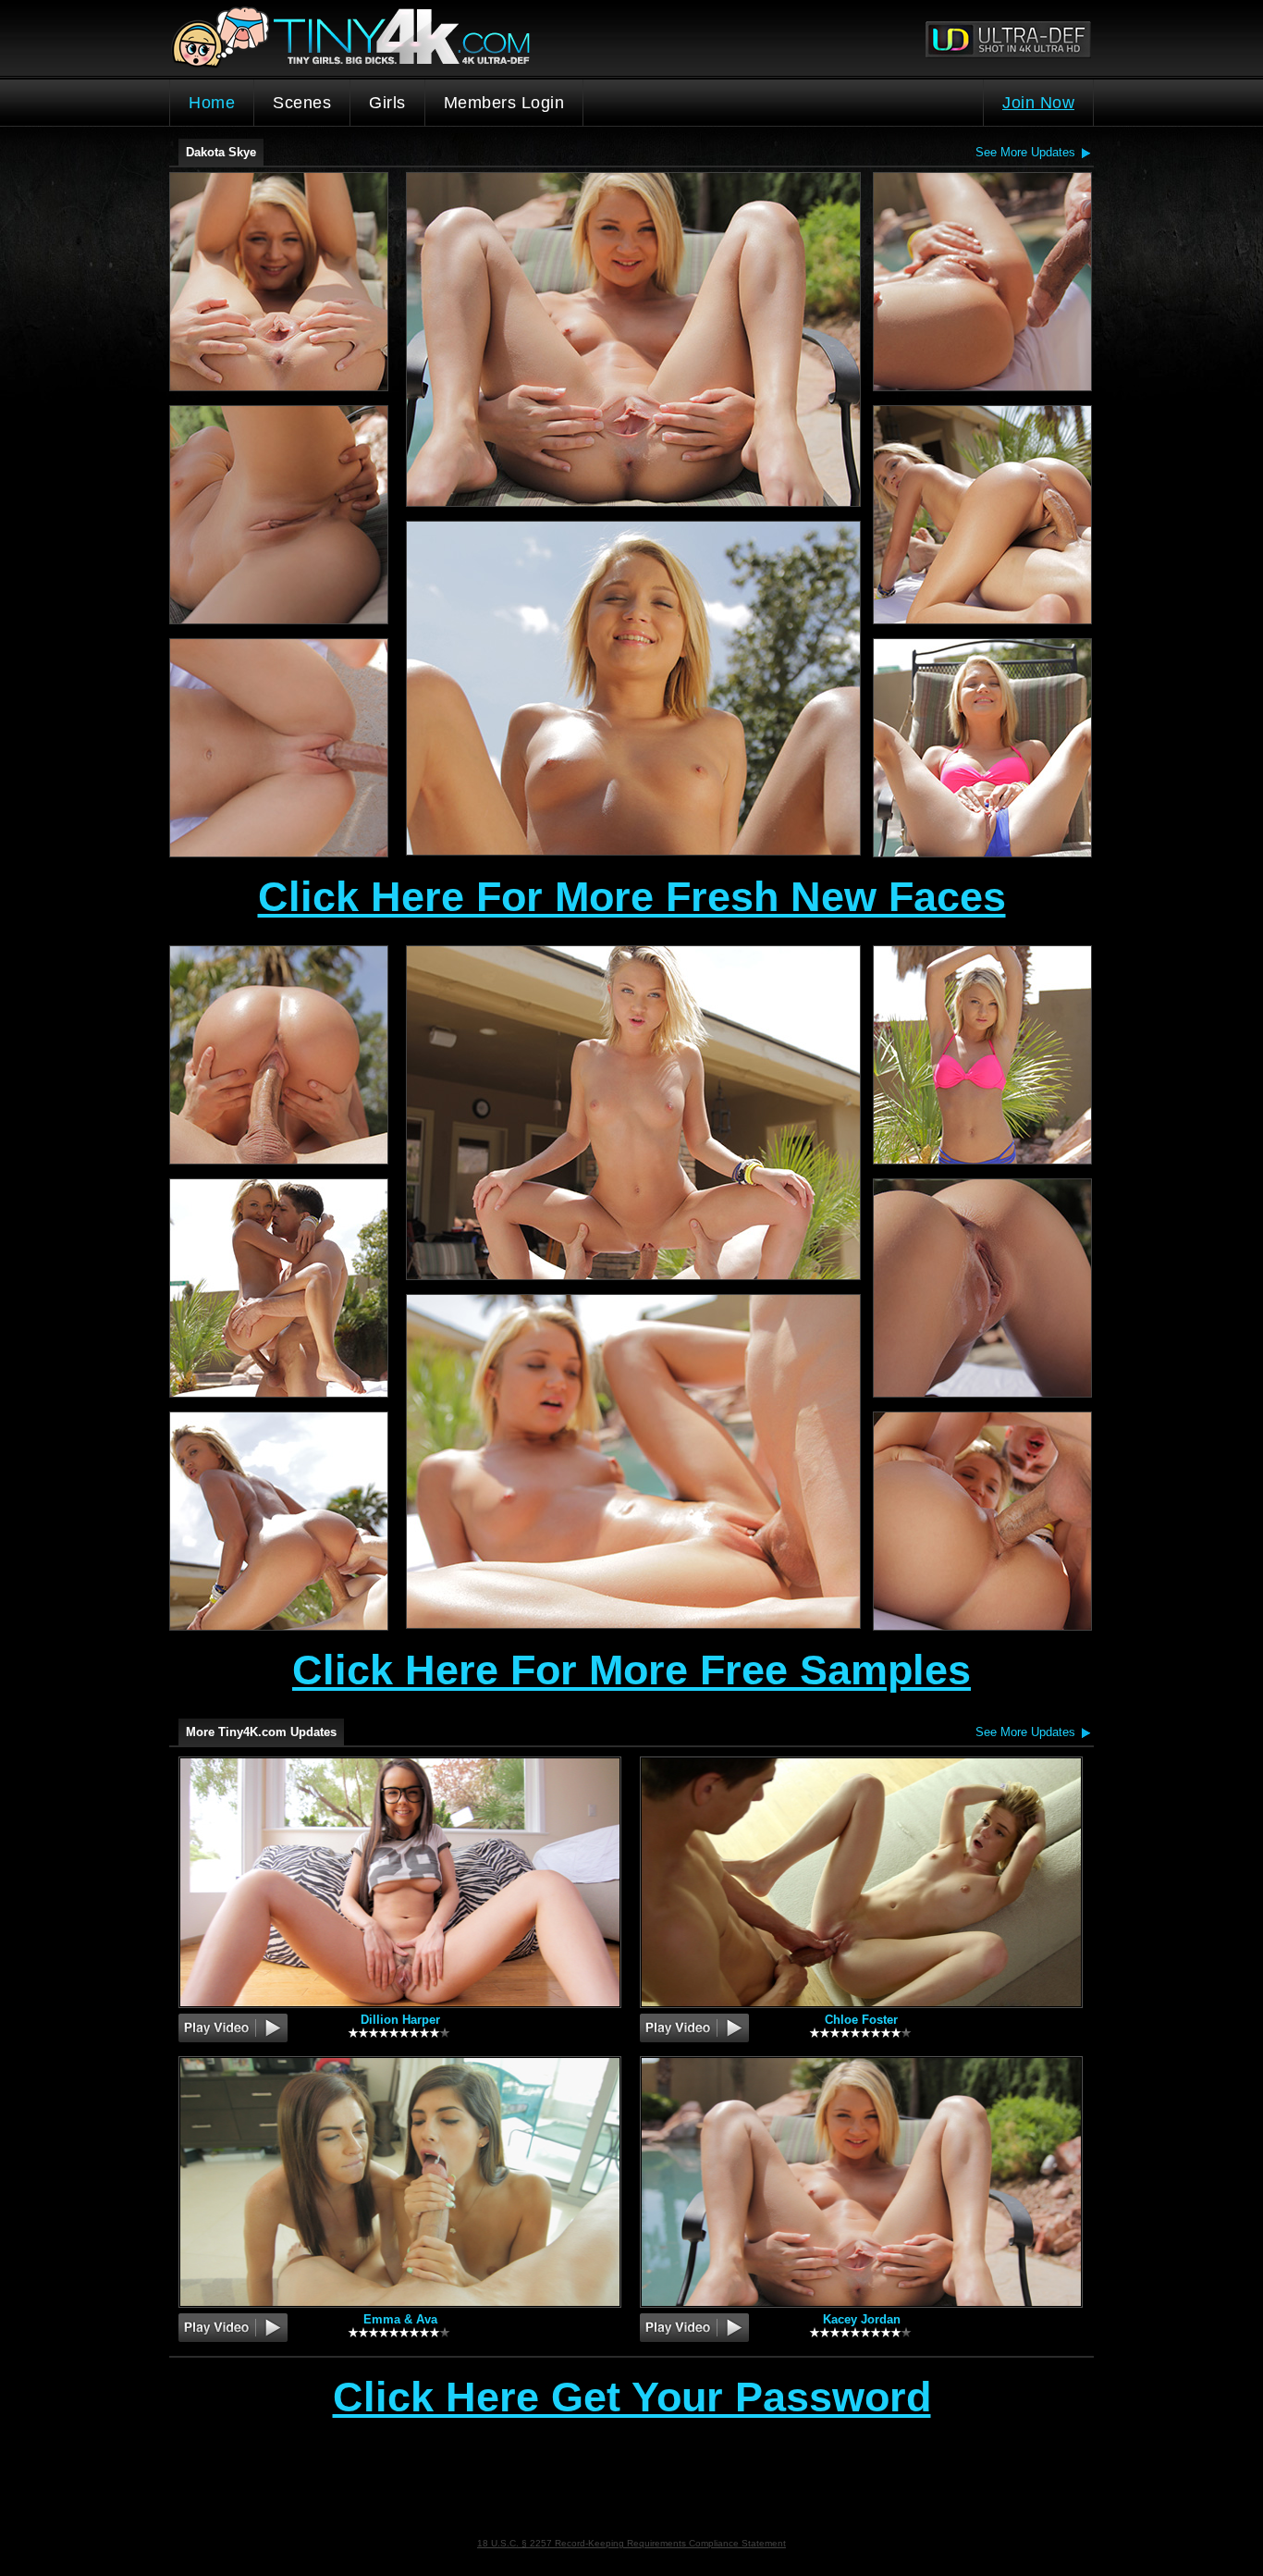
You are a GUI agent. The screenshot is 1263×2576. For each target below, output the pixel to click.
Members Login (504, 103)
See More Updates (1025, 152)
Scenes (302, 103)
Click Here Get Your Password (632, 2398)
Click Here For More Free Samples (631, 1670)
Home (212, 103)
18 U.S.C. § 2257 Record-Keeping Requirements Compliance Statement (631, 2543)
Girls (387, 103)
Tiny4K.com (401, 38)
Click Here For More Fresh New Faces (632, 897)
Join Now (1038, 103)
